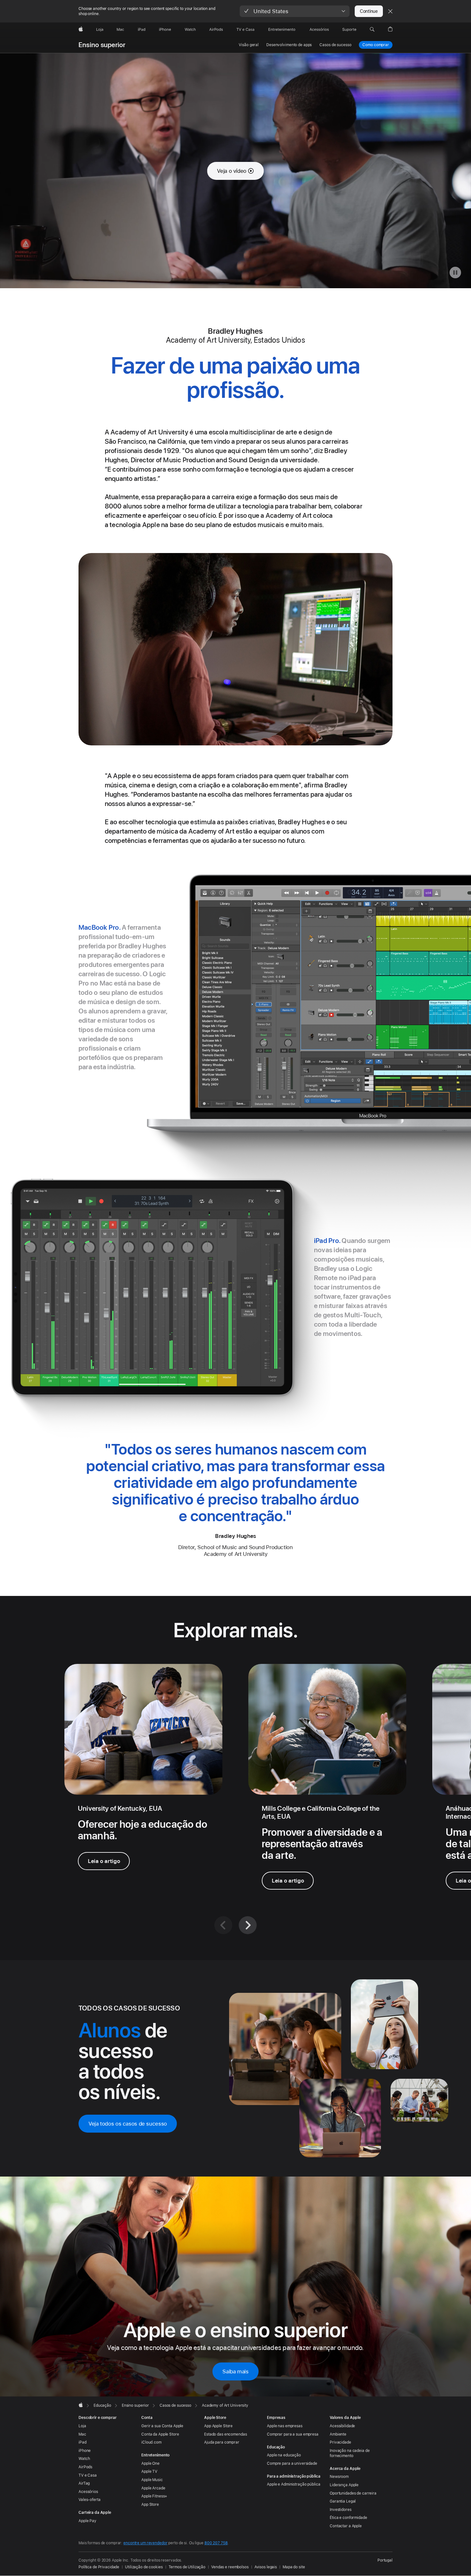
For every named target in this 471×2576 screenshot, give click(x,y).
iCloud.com (151, 2442)
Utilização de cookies (144, 2567)
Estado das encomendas (225, 2434)
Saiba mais (235, 2371)
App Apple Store (218, 2426)
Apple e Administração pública (294, 2484)
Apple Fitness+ (154, 2496)
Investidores (341, 2510)
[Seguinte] (248, 1925)
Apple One (150, 2463)
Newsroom (339, 2477)
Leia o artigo (104, 1861)
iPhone (85, 2451)
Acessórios (88, 2492)
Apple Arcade (153, 2488)
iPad (83, 2442)
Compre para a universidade (292, 2463)
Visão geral (249, 45)
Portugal (385, 2560)
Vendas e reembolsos (230, 2567)
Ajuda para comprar (222, 2442)
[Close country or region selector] (390, 11)
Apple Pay (87, 2521)
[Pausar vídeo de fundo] (455, 273)
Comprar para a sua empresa (293, 2434)
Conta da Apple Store (160, 2434)
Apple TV (149, 2471)
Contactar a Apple (346, 2526)
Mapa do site (294, 2567)
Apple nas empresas (285, 2426)
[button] (295, 11)
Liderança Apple (344, 2485)
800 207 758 (216, 2543)
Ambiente (338, 2434)
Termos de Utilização (187, 2567)
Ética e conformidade (348, 2518)
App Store (150, 2505)
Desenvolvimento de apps (289, 45)
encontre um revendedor (145, 2543)
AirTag (84, 2483)
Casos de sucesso (335, 45)
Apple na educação (284, 2455)
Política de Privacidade (99, 2567)
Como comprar (376, 45)
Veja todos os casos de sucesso (128, 2124)
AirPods (85, 2467)
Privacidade (340, 2442)
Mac (82, 2434)
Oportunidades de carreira (353, 2493)
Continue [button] (369, 11)
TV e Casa (88, 2475)
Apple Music (152, 2480)
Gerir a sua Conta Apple (162, 2426)
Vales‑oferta (90, 2500)
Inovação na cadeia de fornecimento (350, 2453)
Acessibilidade (342, 2426)
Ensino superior (102, 45)
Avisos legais (266, 2567)
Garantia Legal (343, 2501)
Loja (82, 2426)
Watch (84, 2459)
